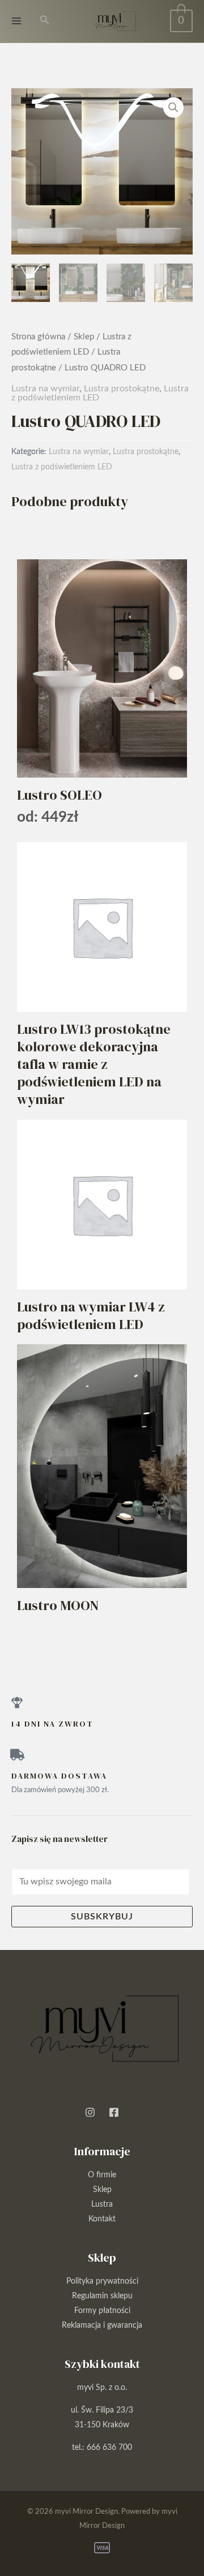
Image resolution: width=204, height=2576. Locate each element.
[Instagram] (90, 2112)
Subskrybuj (102, 1917)
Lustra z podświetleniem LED (62, 467)
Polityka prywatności (102, 2281)
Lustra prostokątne (122, 389)
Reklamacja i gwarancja (102, 2325)
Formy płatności (102, 2311)
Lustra (102, 2204)
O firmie (102, 2175)
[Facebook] (114, 2112)
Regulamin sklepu (102, 2296)
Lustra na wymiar (45, 389)
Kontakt (102, 2219)
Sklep (84, 337)
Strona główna (38, 337)
